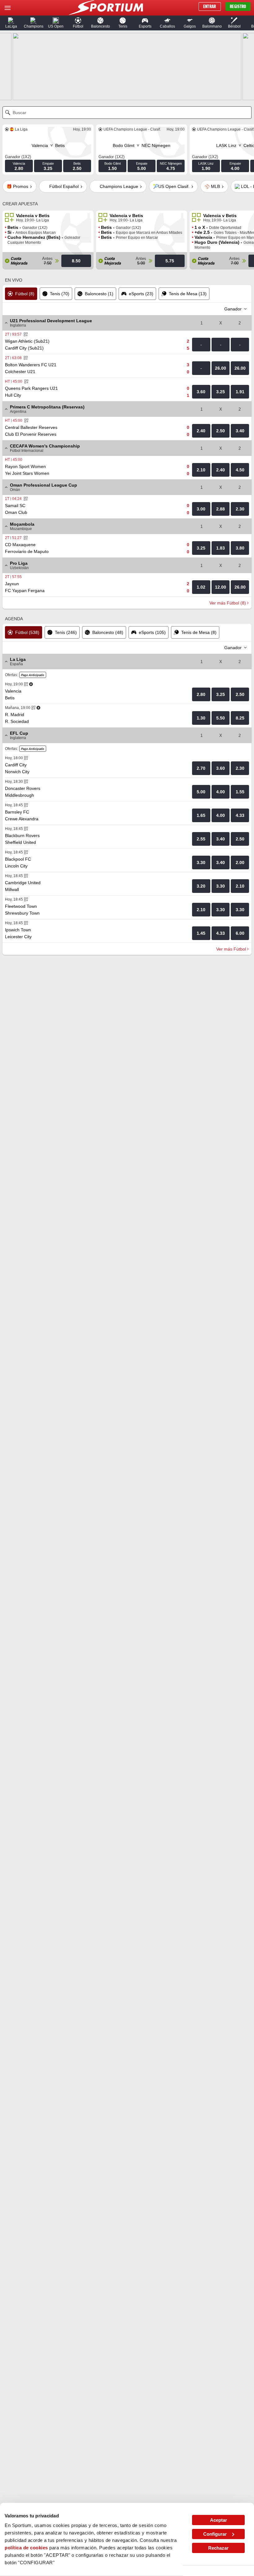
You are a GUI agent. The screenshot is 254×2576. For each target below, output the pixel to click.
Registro (238, 7)
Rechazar (218, 2548)
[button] (11, 23)
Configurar (215, 2534)
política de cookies (26, 2548)
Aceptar (219, 2520)
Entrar (210, 7)
